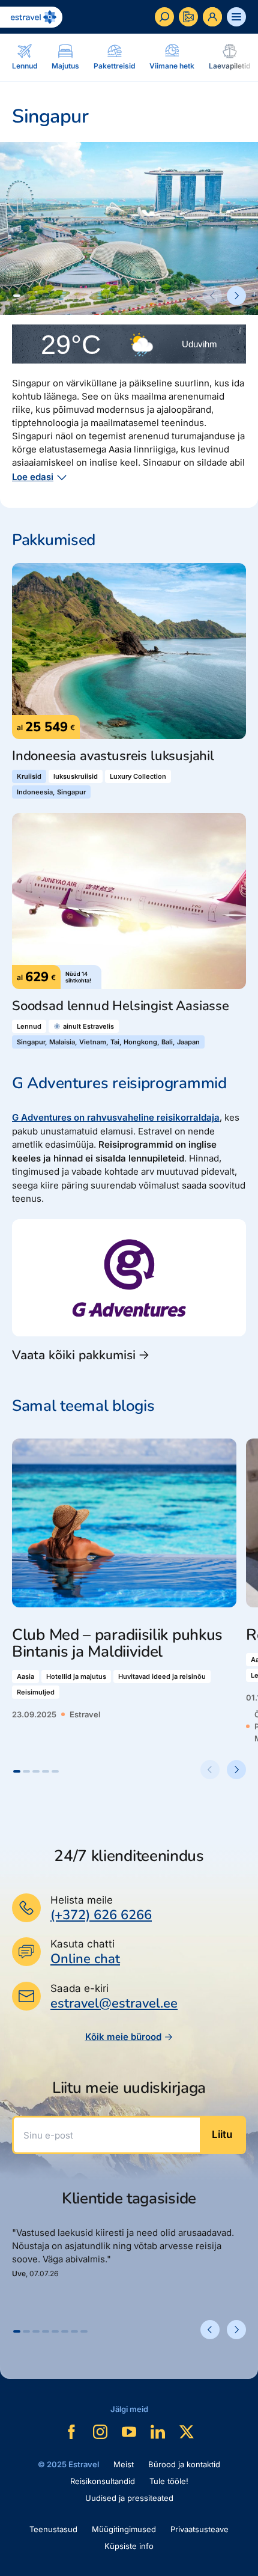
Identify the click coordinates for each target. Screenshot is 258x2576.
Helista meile (82, 1900)
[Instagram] (100, 2432)
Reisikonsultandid (103, 2481)
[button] (17, 296)
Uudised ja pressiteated (129, 2498)
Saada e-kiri (79, 1988)
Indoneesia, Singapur (51, 792)
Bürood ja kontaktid (184, 2464)
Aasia (25, 1676)
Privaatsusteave (199, 2529)
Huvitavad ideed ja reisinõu (162, 1676)
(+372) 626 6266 (101, 1915)
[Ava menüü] (236, 17)
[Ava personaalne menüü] (212, 17)
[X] (187, 2432)
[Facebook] (71, 2432)
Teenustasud (53, 2529)
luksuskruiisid (76, 776)
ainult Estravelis (88, 1026)
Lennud (29, 1026)
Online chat (85, 1959)
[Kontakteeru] (188, 17)
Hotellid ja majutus (76, 1676)
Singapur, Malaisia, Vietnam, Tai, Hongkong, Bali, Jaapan (108, 1042)
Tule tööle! (169, 2481)
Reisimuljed (36, 1692)
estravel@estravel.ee (114, 2003)
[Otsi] (164, 17)
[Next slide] (236, 296)
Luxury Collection (138, 776)
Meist (124, 2464)
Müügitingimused (124, 2529)
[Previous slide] (212, 296)
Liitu (222, 2134)
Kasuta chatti (82, 1944)
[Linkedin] (158, 2432)
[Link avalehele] (31, 17)
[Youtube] (129, 2432)
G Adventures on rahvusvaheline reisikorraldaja (116, 1117)
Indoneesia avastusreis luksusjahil (113, 756)
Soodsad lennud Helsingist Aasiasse (121, 1006)
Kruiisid (29, 776)
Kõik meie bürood (123, 2037)
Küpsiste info (129, 2546)
